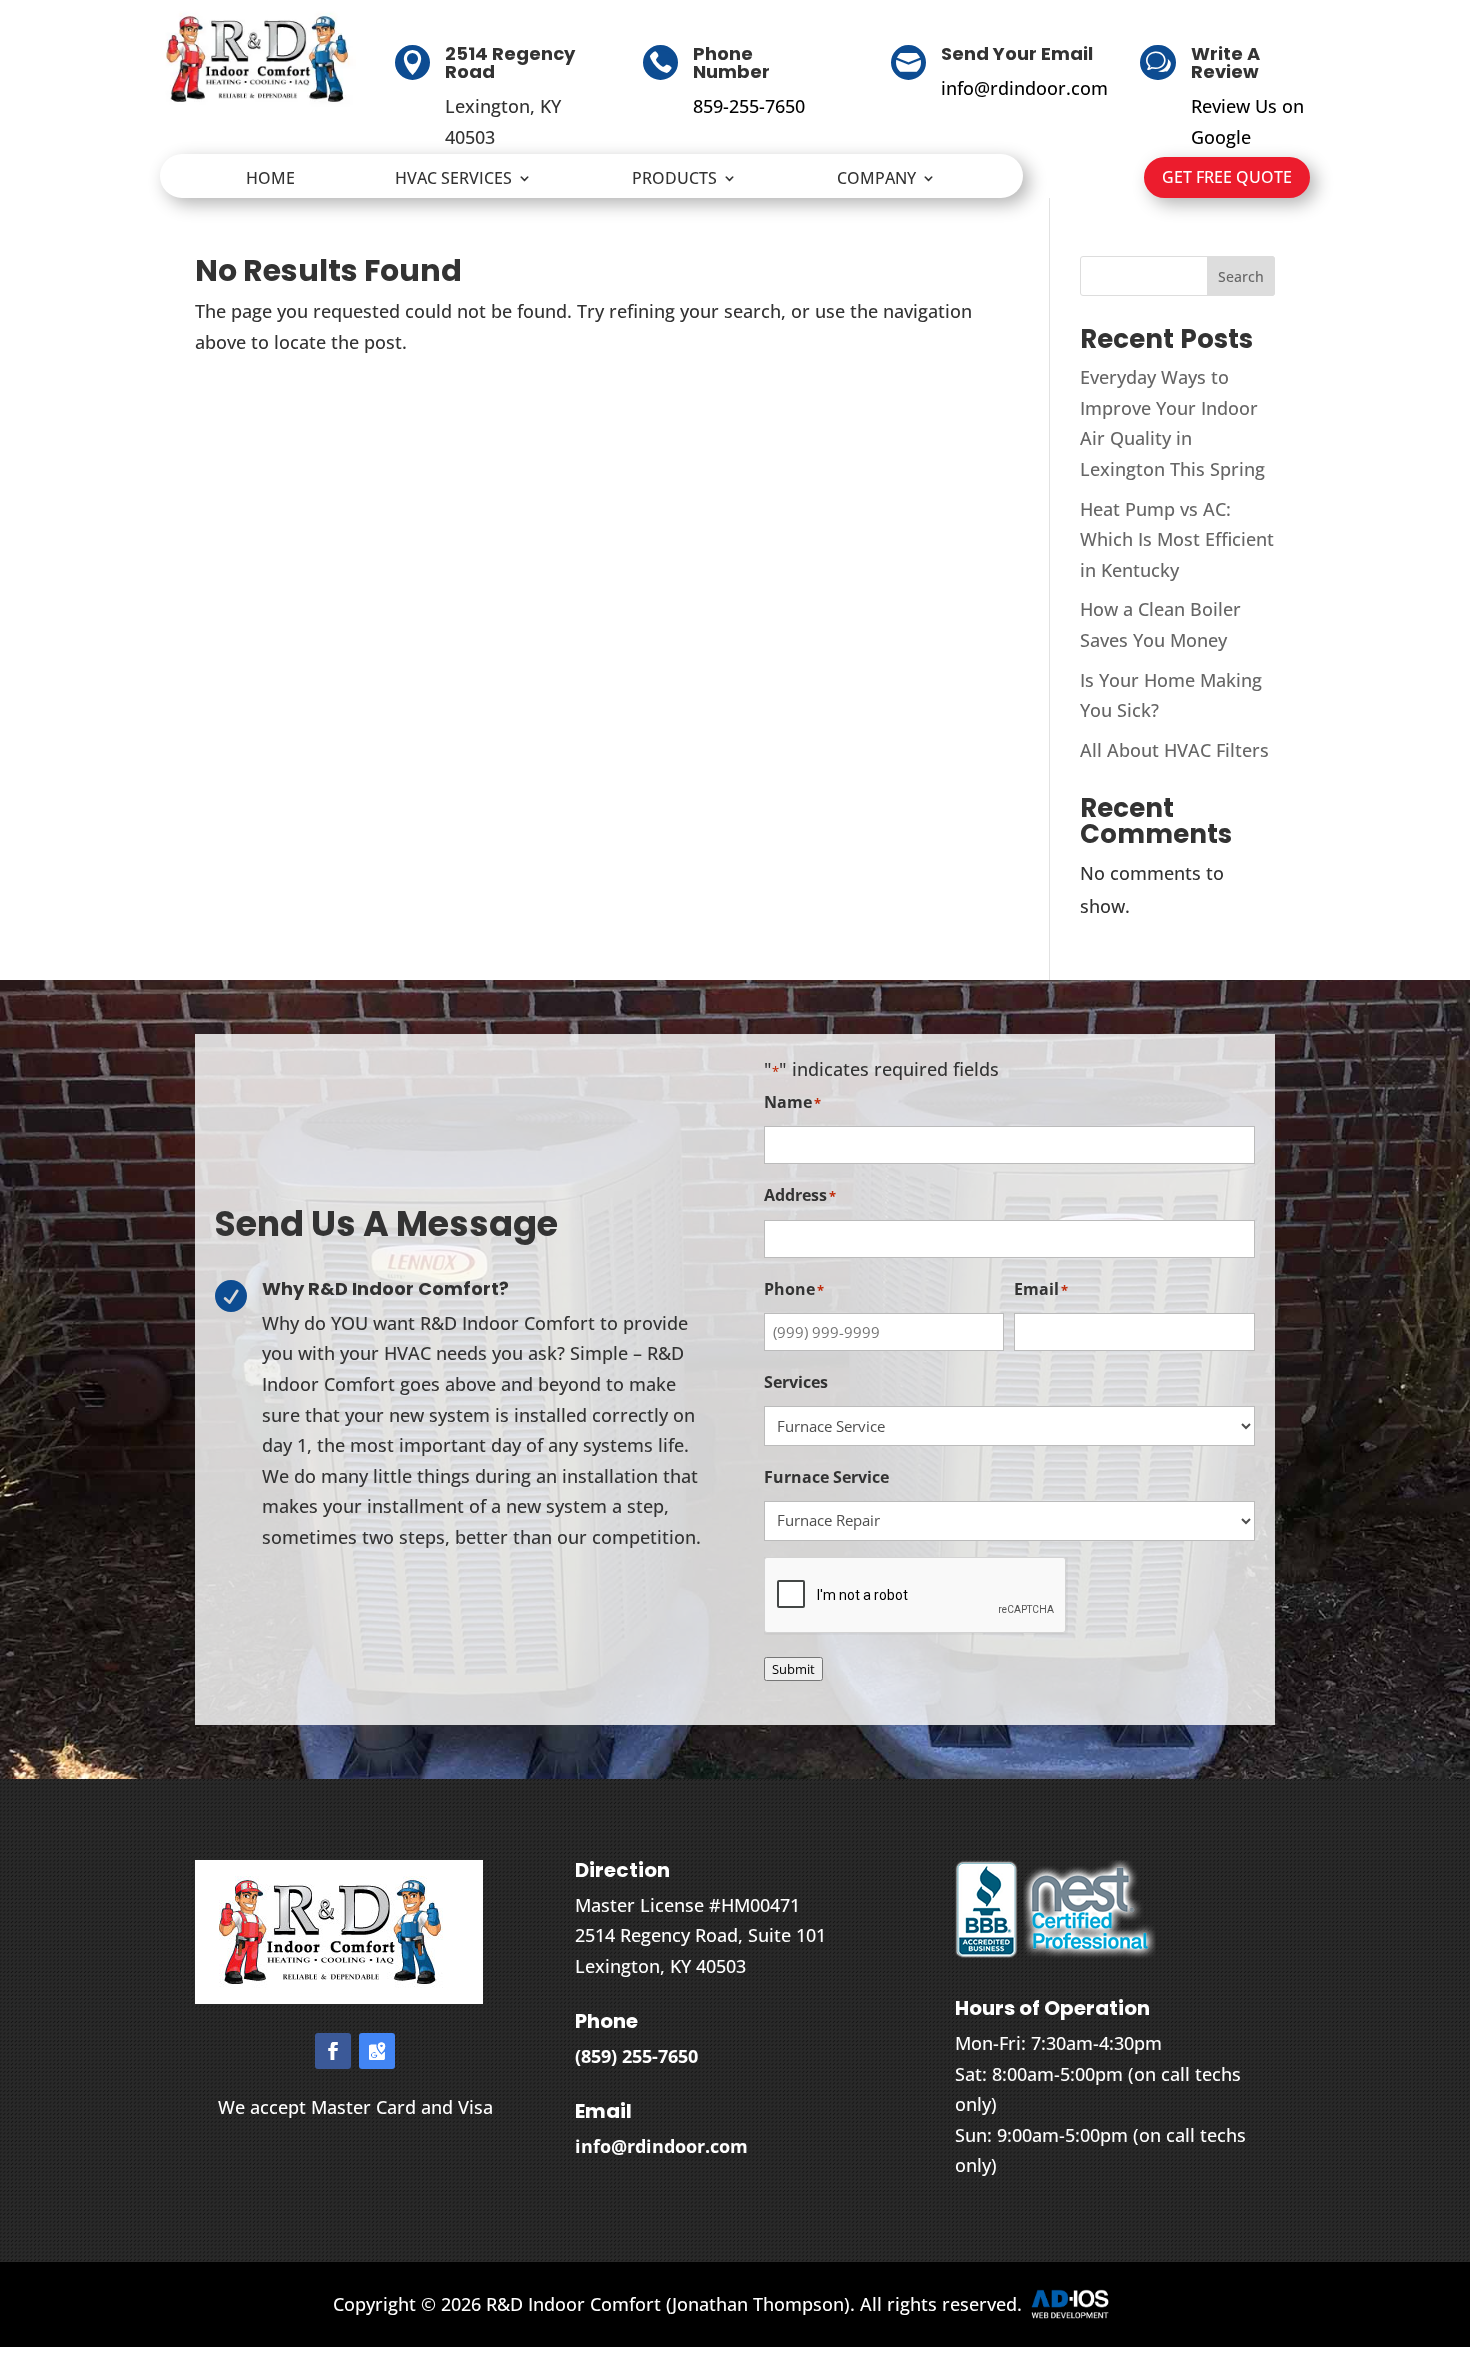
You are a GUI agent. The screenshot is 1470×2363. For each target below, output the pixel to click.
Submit (793, 1669)
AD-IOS (1082, 2304)
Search (1241, 276)
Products (674, 180)
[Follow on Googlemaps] (377, 2051)
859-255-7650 (749, 106)
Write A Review (1225, 62)
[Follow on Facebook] (333, 2051)
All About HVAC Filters (1174, 750)
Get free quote (1227, 177)
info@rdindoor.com (1024, 88)
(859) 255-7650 (636, 2056)
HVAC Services (453, 180)
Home (270, 180)
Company (876, 180)
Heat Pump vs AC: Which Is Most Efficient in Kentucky (1177, 539)
